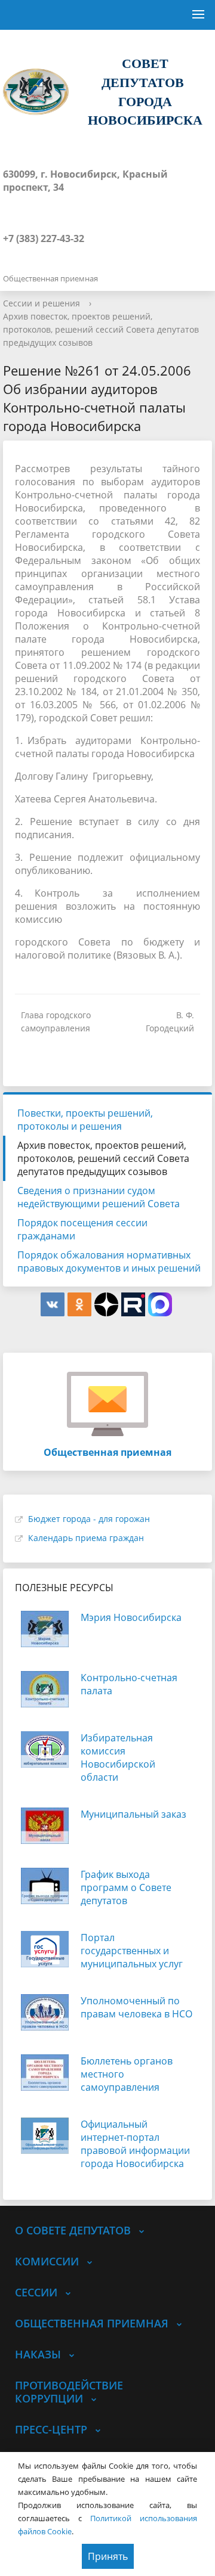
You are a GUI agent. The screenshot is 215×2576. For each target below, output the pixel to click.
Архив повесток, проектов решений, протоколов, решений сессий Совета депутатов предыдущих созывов (101, 329)
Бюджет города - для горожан (89, 1519)
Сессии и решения (42, 303)
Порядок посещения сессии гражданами (82, 1229)
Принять (108, 2556)
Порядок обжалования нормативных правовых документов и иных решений (109, 1261)
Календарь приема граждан (86, 1538)
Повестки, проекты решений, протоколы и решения (85, 1120)
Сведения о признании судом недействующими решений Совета (99, 1197)
